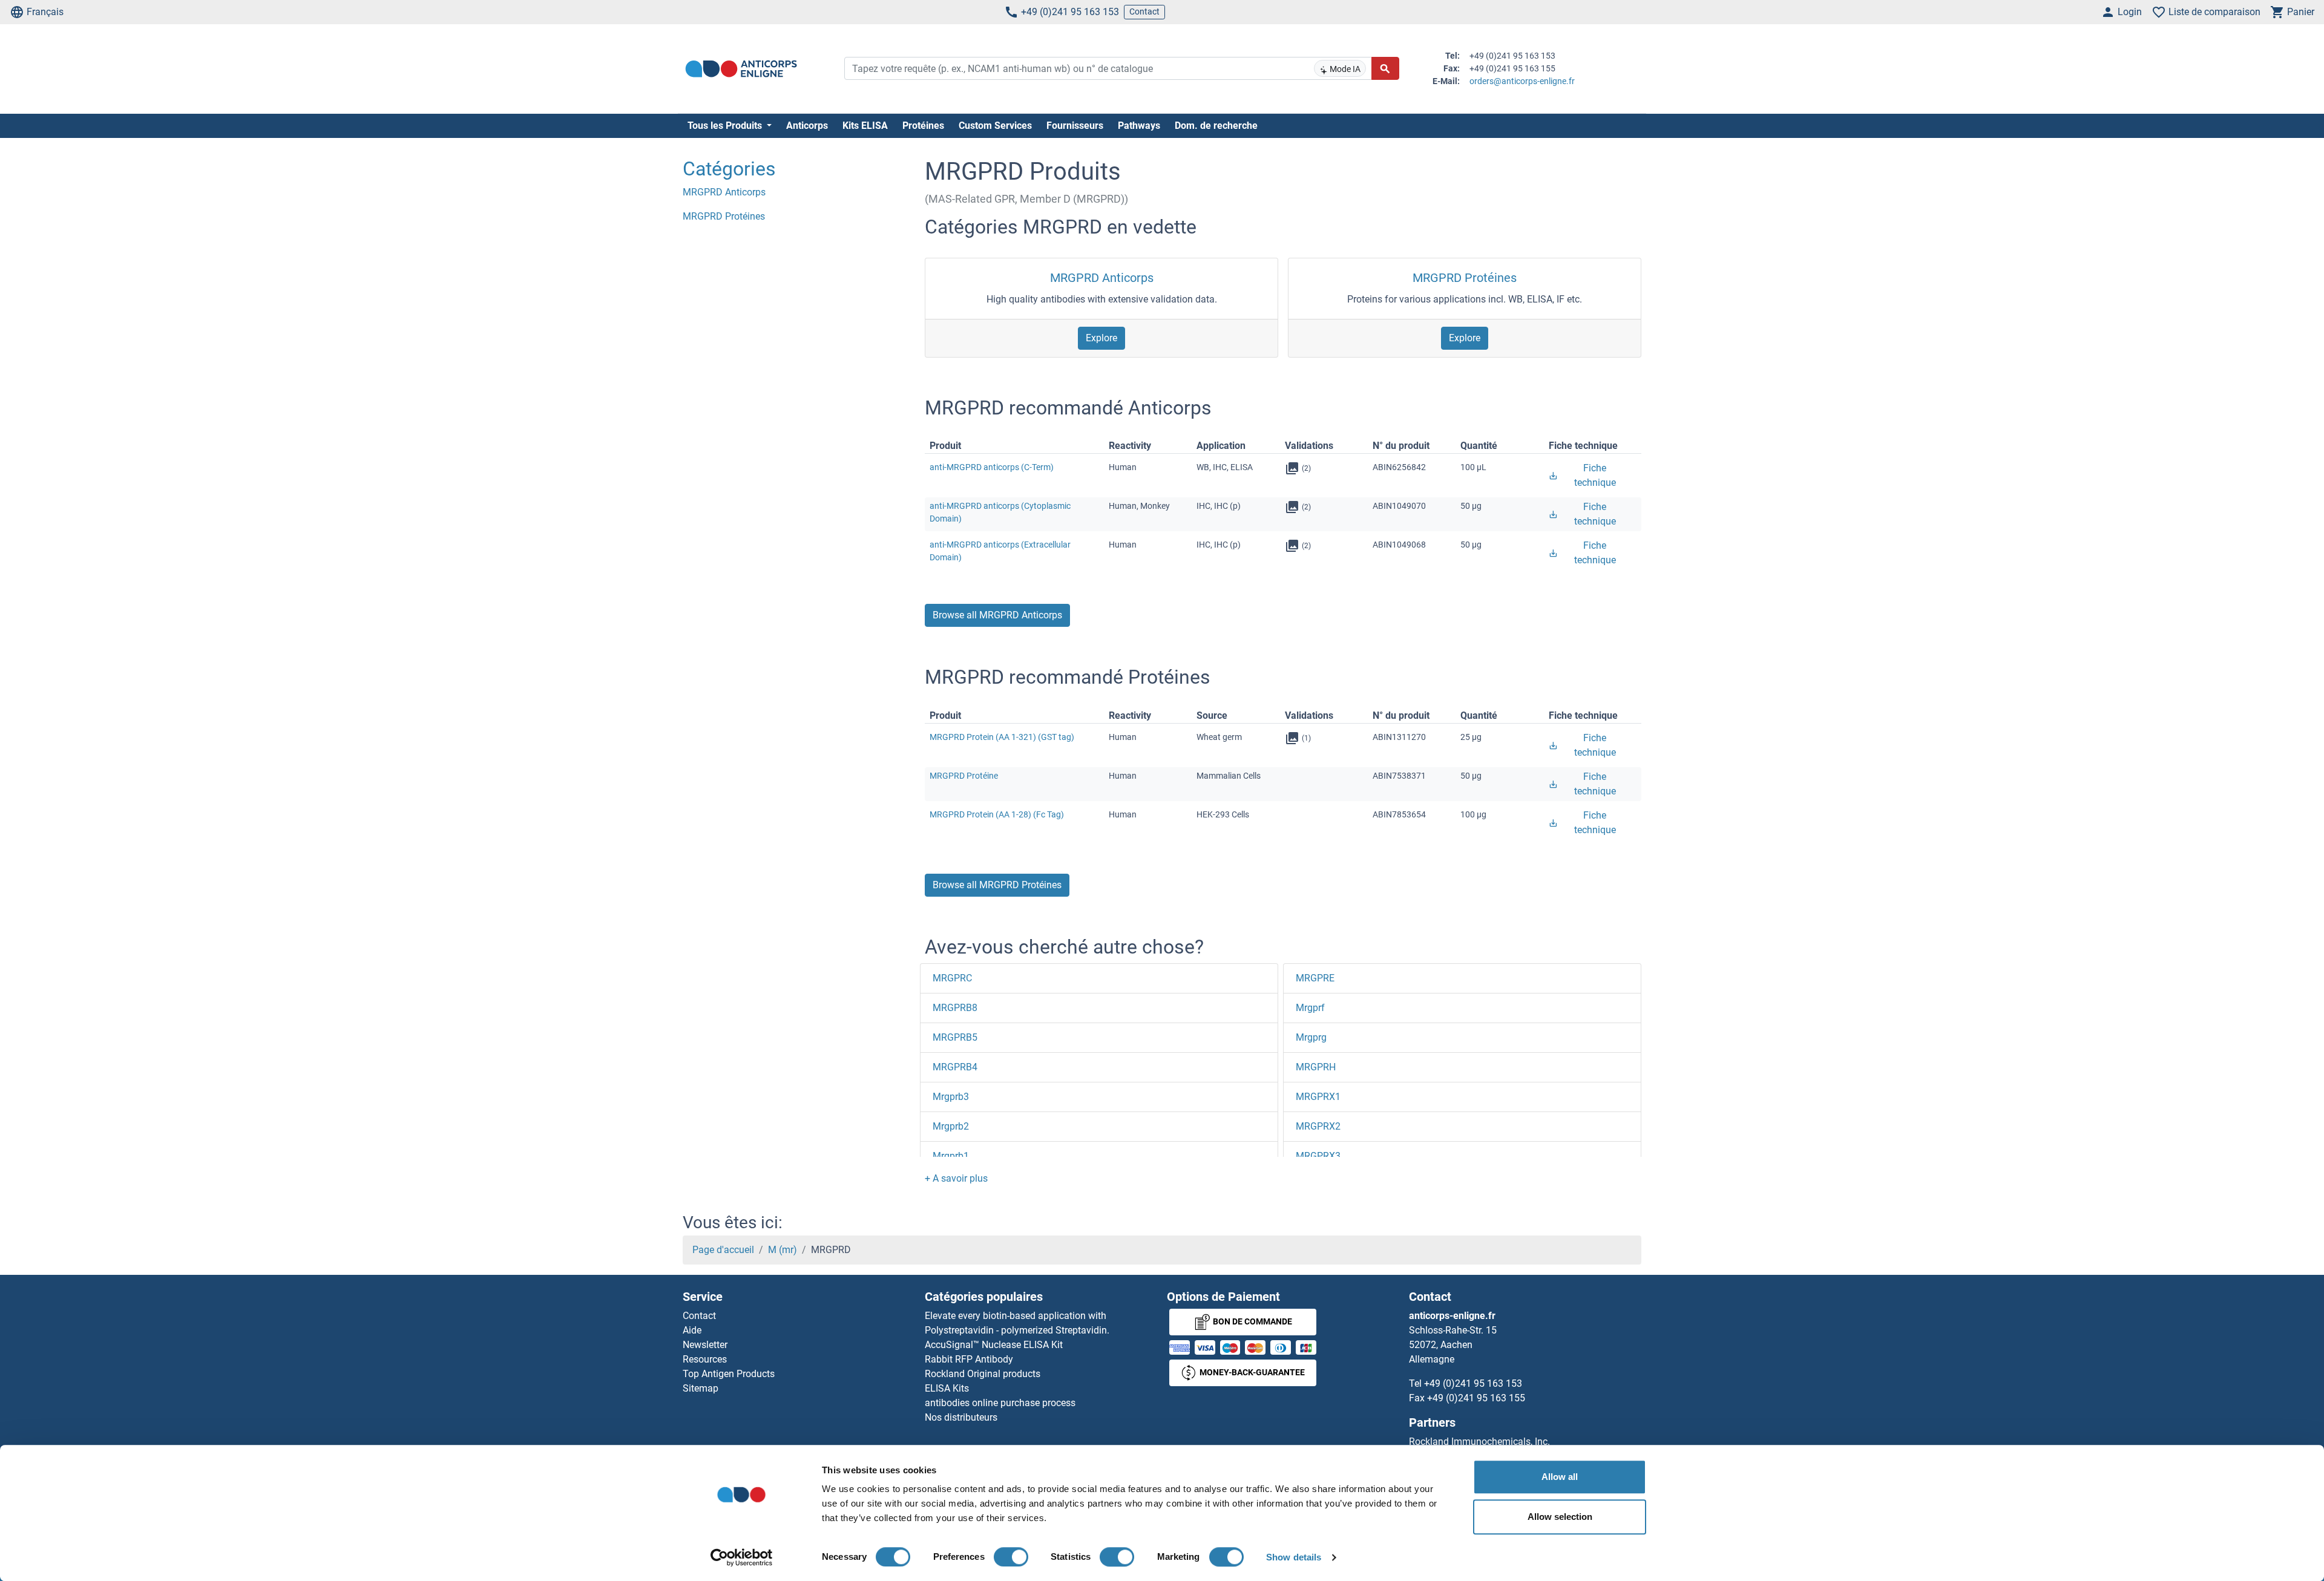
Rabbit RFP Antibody (969, 1359)
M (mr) (783, 1250)
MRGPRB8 (955, 1008)
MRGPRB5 (955, 1037)
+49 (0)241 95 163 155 (1476, 1398)
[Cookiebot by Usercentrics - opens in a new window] (742, 1557)
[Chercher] (1385, 68)
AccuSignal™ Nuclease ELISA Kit (994, 1345)
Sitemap (701, 1388)
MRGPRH (1316, 1067)
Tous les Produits (726, 126)
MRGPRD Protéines (1465, 278)
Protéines (923, 126)
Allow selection (1560, 1517)
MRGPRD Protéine (964, 776)
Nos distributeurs (961, 1417)
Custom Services (995, 126)
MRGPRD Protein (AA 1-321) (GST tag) (1002, 737)
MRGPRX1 (1318, 1097)
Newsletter (705, 1345)
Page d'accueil (723, 1250)
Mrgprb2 (951, 1126)
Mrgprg (1311, 1037)
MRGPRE (1315, 978)
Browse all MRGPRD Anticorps (997, 615)
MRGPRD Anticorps (1102, 278)
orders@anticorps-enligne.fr (1522, 81)
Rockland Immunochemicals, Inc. (1479, 1442)
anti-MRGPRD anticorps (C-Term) (992, 467)
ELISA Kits (947, 1388)
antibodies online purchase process (1000, 1403)
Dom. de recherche (1216, 126)
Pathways (1139, 126)
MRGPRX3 (1318, 1156)
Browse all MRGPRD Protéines (997, 885)
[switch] (1011, 1557)
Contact (1144, 11)
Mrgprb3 (951, 1097)
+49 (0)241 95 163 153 (1070, 12)
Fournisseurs (1075, 126)
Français (45, 12)
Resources (705, 1359)
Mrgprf (1310, 1008)
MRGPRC (952, 978)
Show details (1294, 1557)
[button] (956, 1178)
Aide (692, 1330)
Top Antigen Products (729, 1374)
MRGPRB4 (955, 1067)
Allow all (1560, 1477)
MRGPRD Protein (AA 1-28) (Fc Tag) (997, 814)
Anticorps (807, 126)
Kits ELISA (865, 126)
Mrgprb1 (951, 1156)
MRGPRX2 (1318, 1126)
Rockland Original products (983, 1374)
